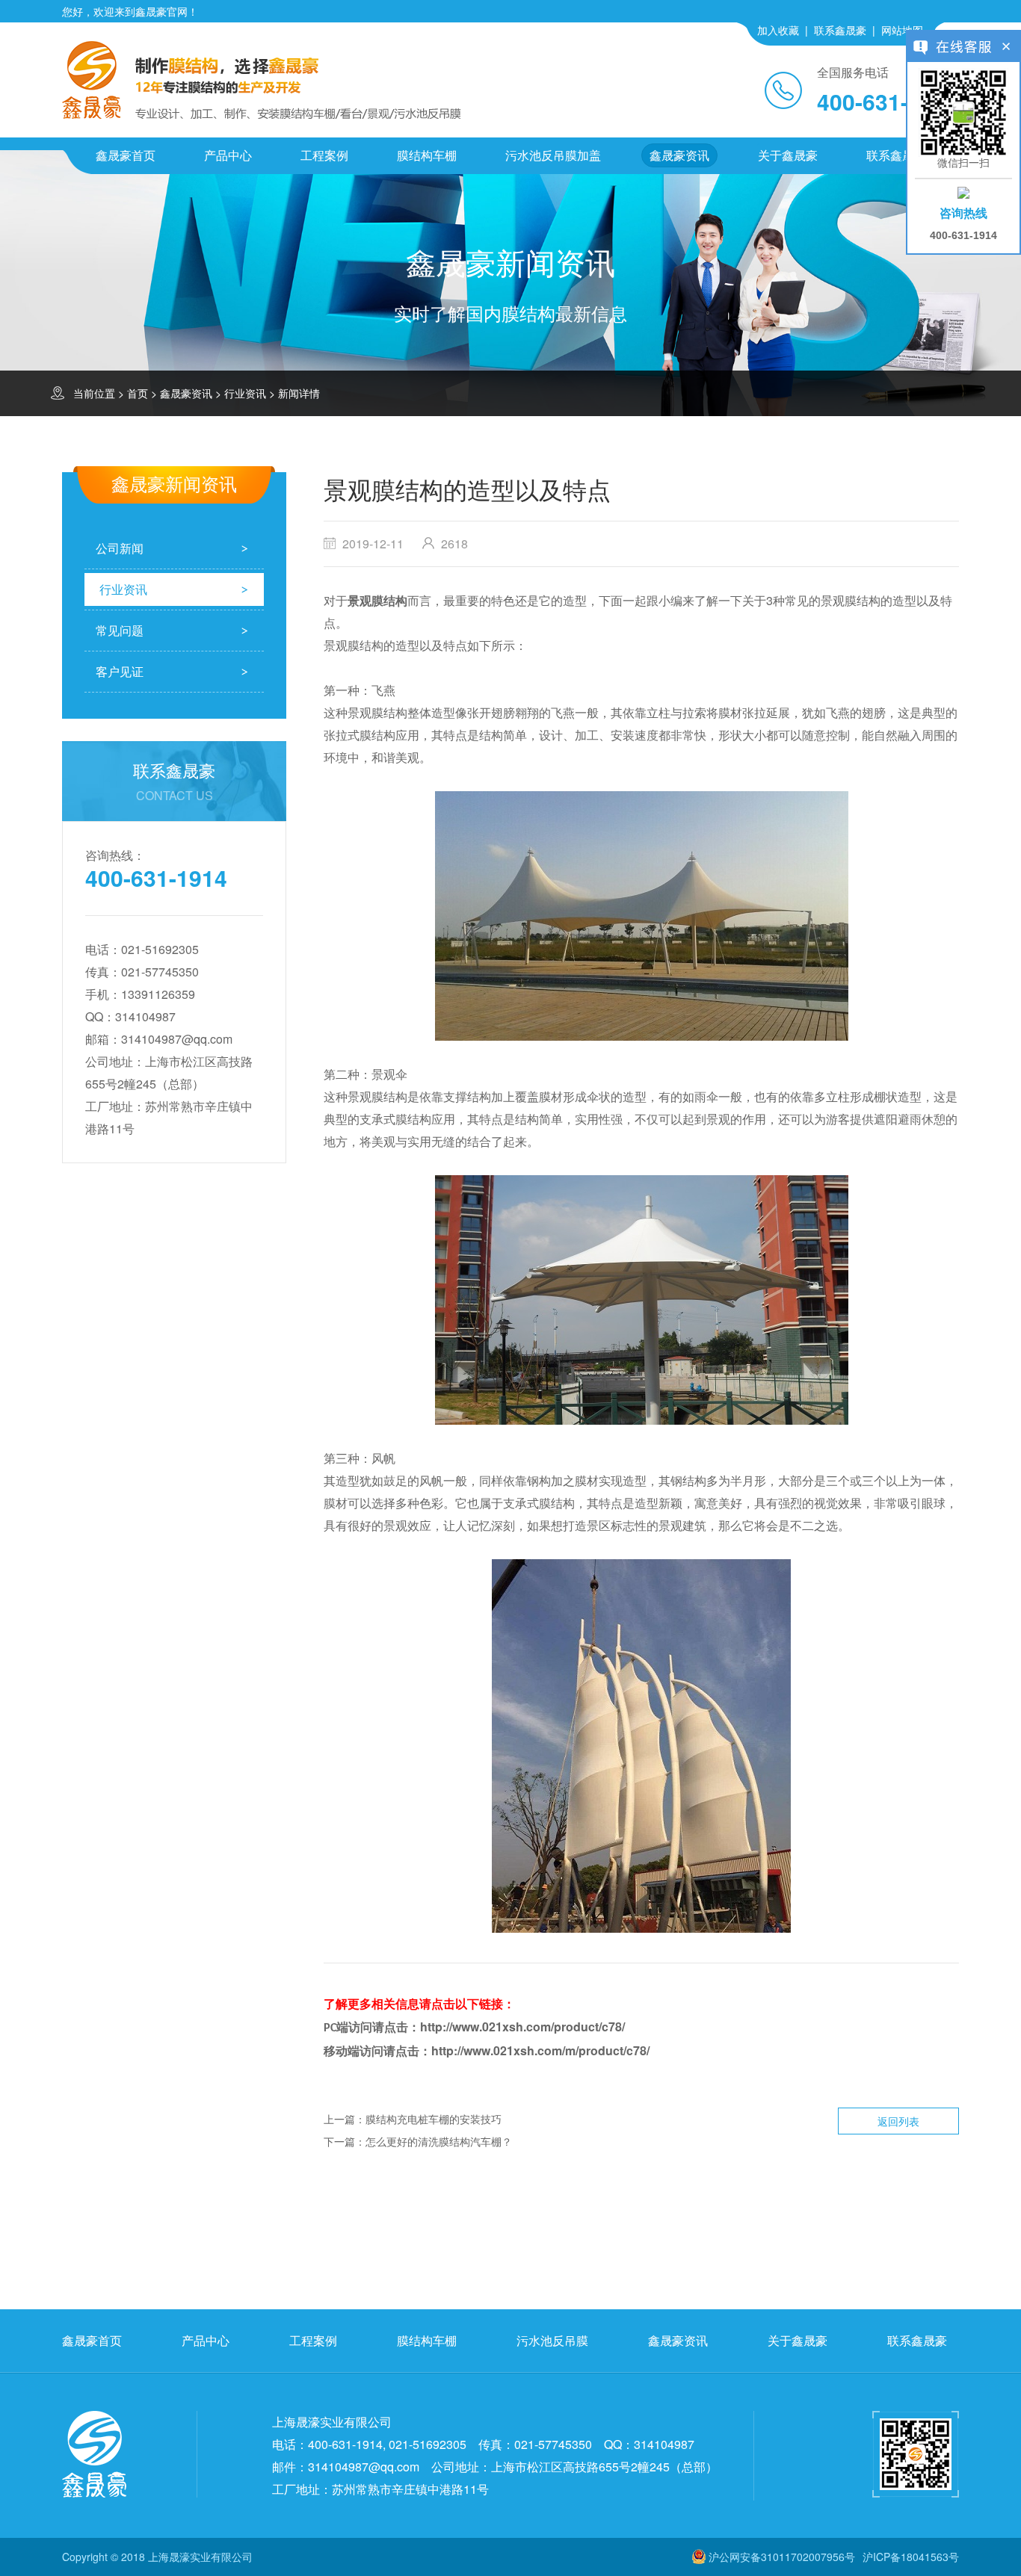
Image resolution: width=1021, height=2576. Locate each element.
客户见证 (120, 671)
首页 (138, 393)
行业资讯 (245, 393)
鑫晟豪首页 (126, 155)
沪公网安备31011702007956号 (782, 2557)
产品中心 (228, 155)
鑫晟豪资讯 (679, 155)
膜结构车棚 (427, 155)
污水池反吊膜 (552, 2340)
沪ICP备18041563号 (911, 2557)
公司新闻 (120, 548)
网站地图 (902, 30)
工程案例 (324, 155)
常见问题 (120, 630)
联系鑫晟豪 (840, 30)
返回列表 (898, 2121)
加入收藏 (778, 30)
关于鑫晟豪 (788, 155)
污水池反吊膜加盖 (553, 155)
